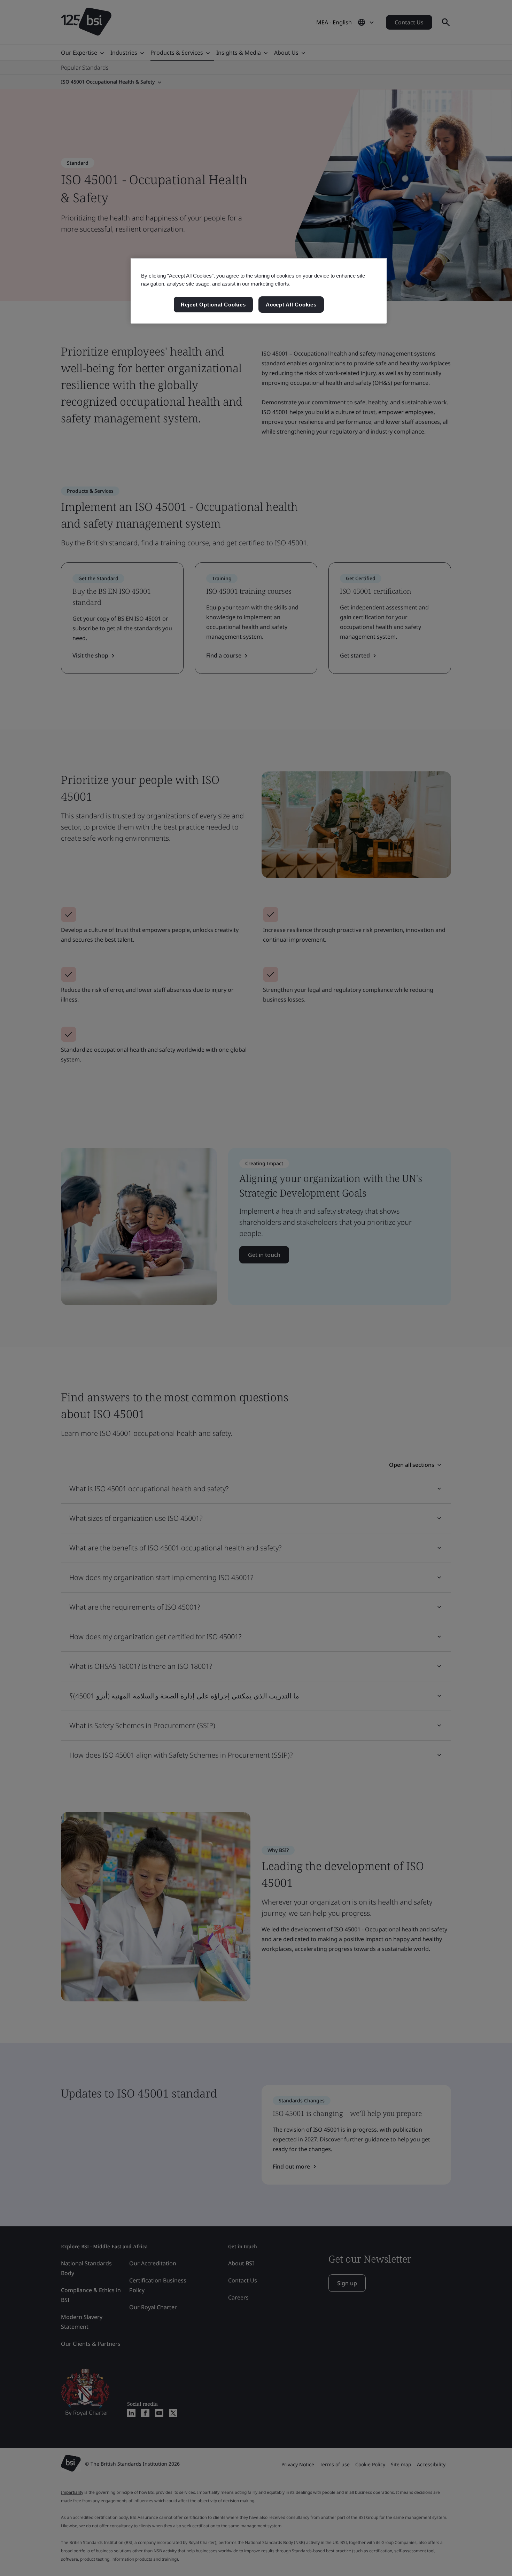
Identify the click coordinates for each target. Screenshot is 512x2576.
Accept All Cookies (291, 305)
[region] (259, 291)
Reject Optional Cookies (213, 305)
